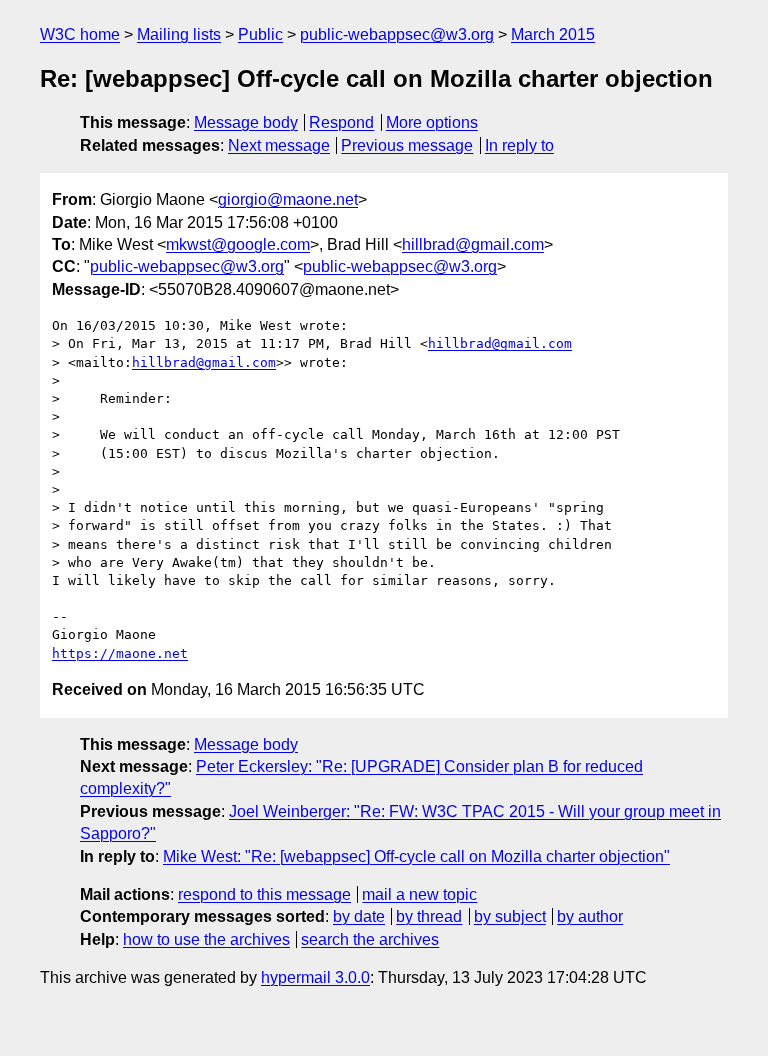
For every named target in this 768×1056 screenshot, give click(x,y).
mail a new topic (419, 894)
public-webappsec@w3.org (397, 34)
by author (590, 916)
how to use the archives (206, 939)
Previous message (407, 145)
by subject (510, 916)
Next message (279, 145)
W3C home (80, 34)
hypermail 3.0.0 (315, 977)
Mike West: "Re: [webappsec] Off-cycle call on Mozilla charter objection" (416, 856)
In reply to (519, 145)
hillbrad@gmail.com (473, 244)
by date (359, 916)
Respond (341, 122)
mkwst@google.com (238, 244)
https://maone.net (120, 653)
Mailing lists (179, 34)
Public (260, 34)
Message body (246, 122)
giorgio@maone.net (288, 199)
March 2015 (553, 34)
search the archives (370, 939)
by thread (429, 916)
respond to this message (264, 894)
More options (432, 122)
